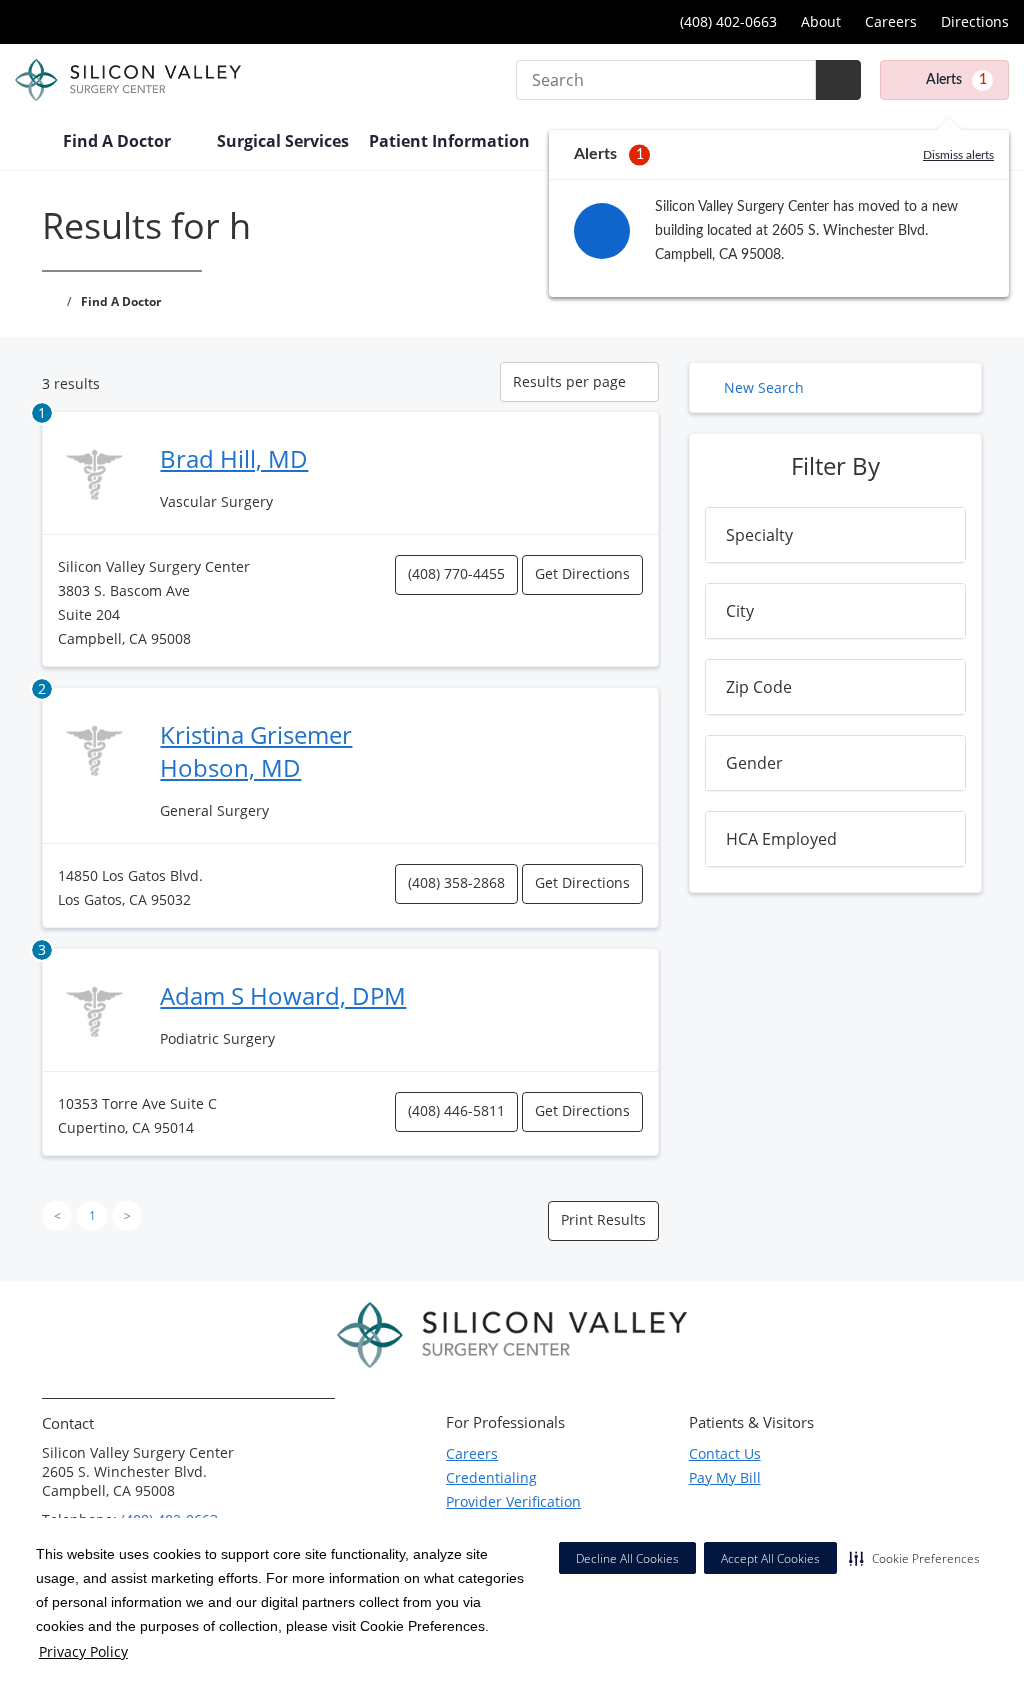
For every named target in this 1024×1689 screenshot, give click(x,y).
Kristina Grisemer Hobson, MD (256, 751)
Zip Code (759, 687)
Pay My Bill (725, 1477)
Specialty (759, 535)
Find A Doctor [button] (119, 141)
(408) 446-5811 (456, 1110)
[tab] (835, 535)
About (821, 21)
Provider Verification (513, 1501)
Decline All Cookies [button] (627, 1558)
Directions (975, 21)
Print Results (603, 1219)
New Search (764, 387)
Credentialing (491, 1477)
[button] (914, 1558)
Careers (891, 21)
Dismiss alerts (958, 155)
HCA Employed (781, 839)
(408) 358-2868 (456, 882)
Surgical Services (283, 141)
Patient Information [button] (451, 141)
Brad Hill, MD (234, 458)
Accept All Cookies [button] (770, 1558)
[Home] (29, 143)
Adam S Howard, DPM (283, 995)
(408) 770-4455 (456, 573)
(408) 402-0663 (726, 21)
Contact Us (725, 1453)
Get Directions (582, 573)
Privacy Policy (83, 1651)
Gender (754, 763)
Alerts (956, 80)
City (740, 611)
